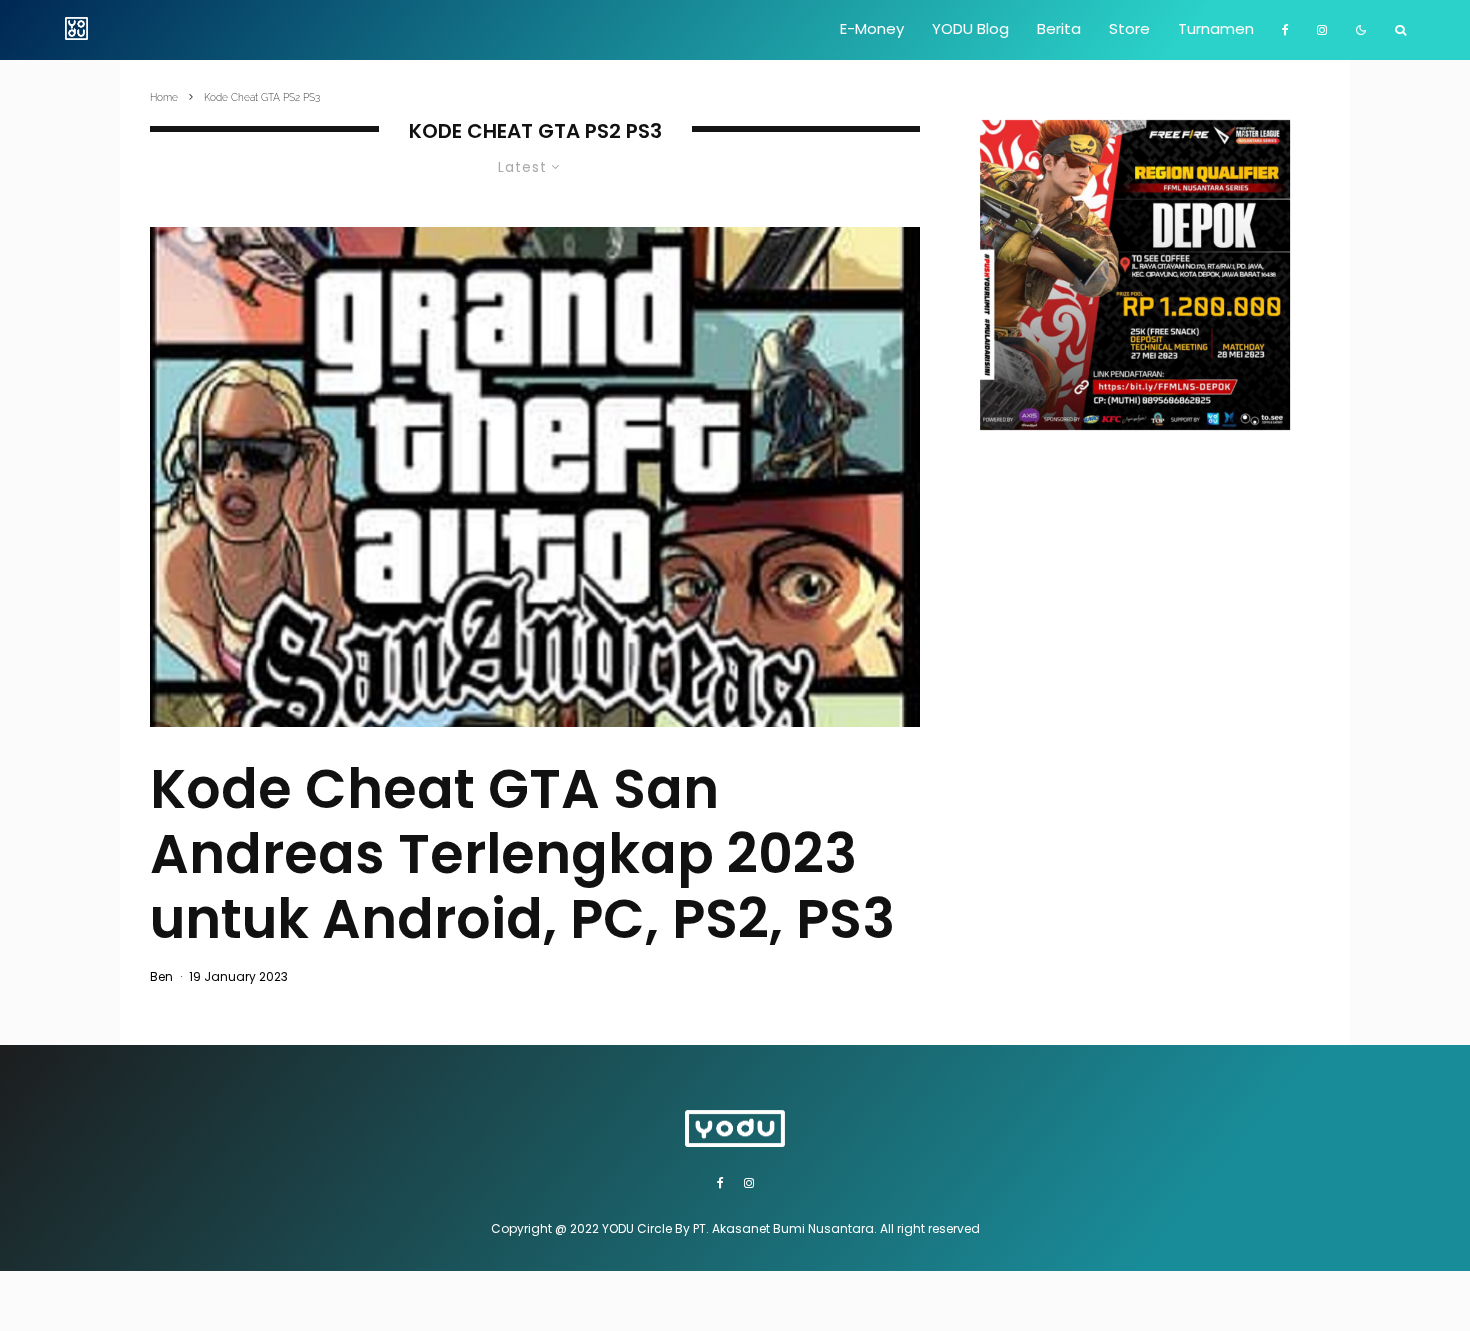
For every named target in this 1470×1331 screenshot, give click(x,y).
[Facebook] (1285, 30)
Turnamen (1216, 28)
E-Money (872, 28)
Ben (161, 976)
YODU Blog (970, 28)
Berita (1059, 28)
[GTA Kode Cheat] (535, 478)
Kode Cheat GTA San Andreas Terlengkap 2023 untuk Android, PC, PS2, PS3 (522, 854)
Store (1129, 28)
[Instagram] (1322, 30)
